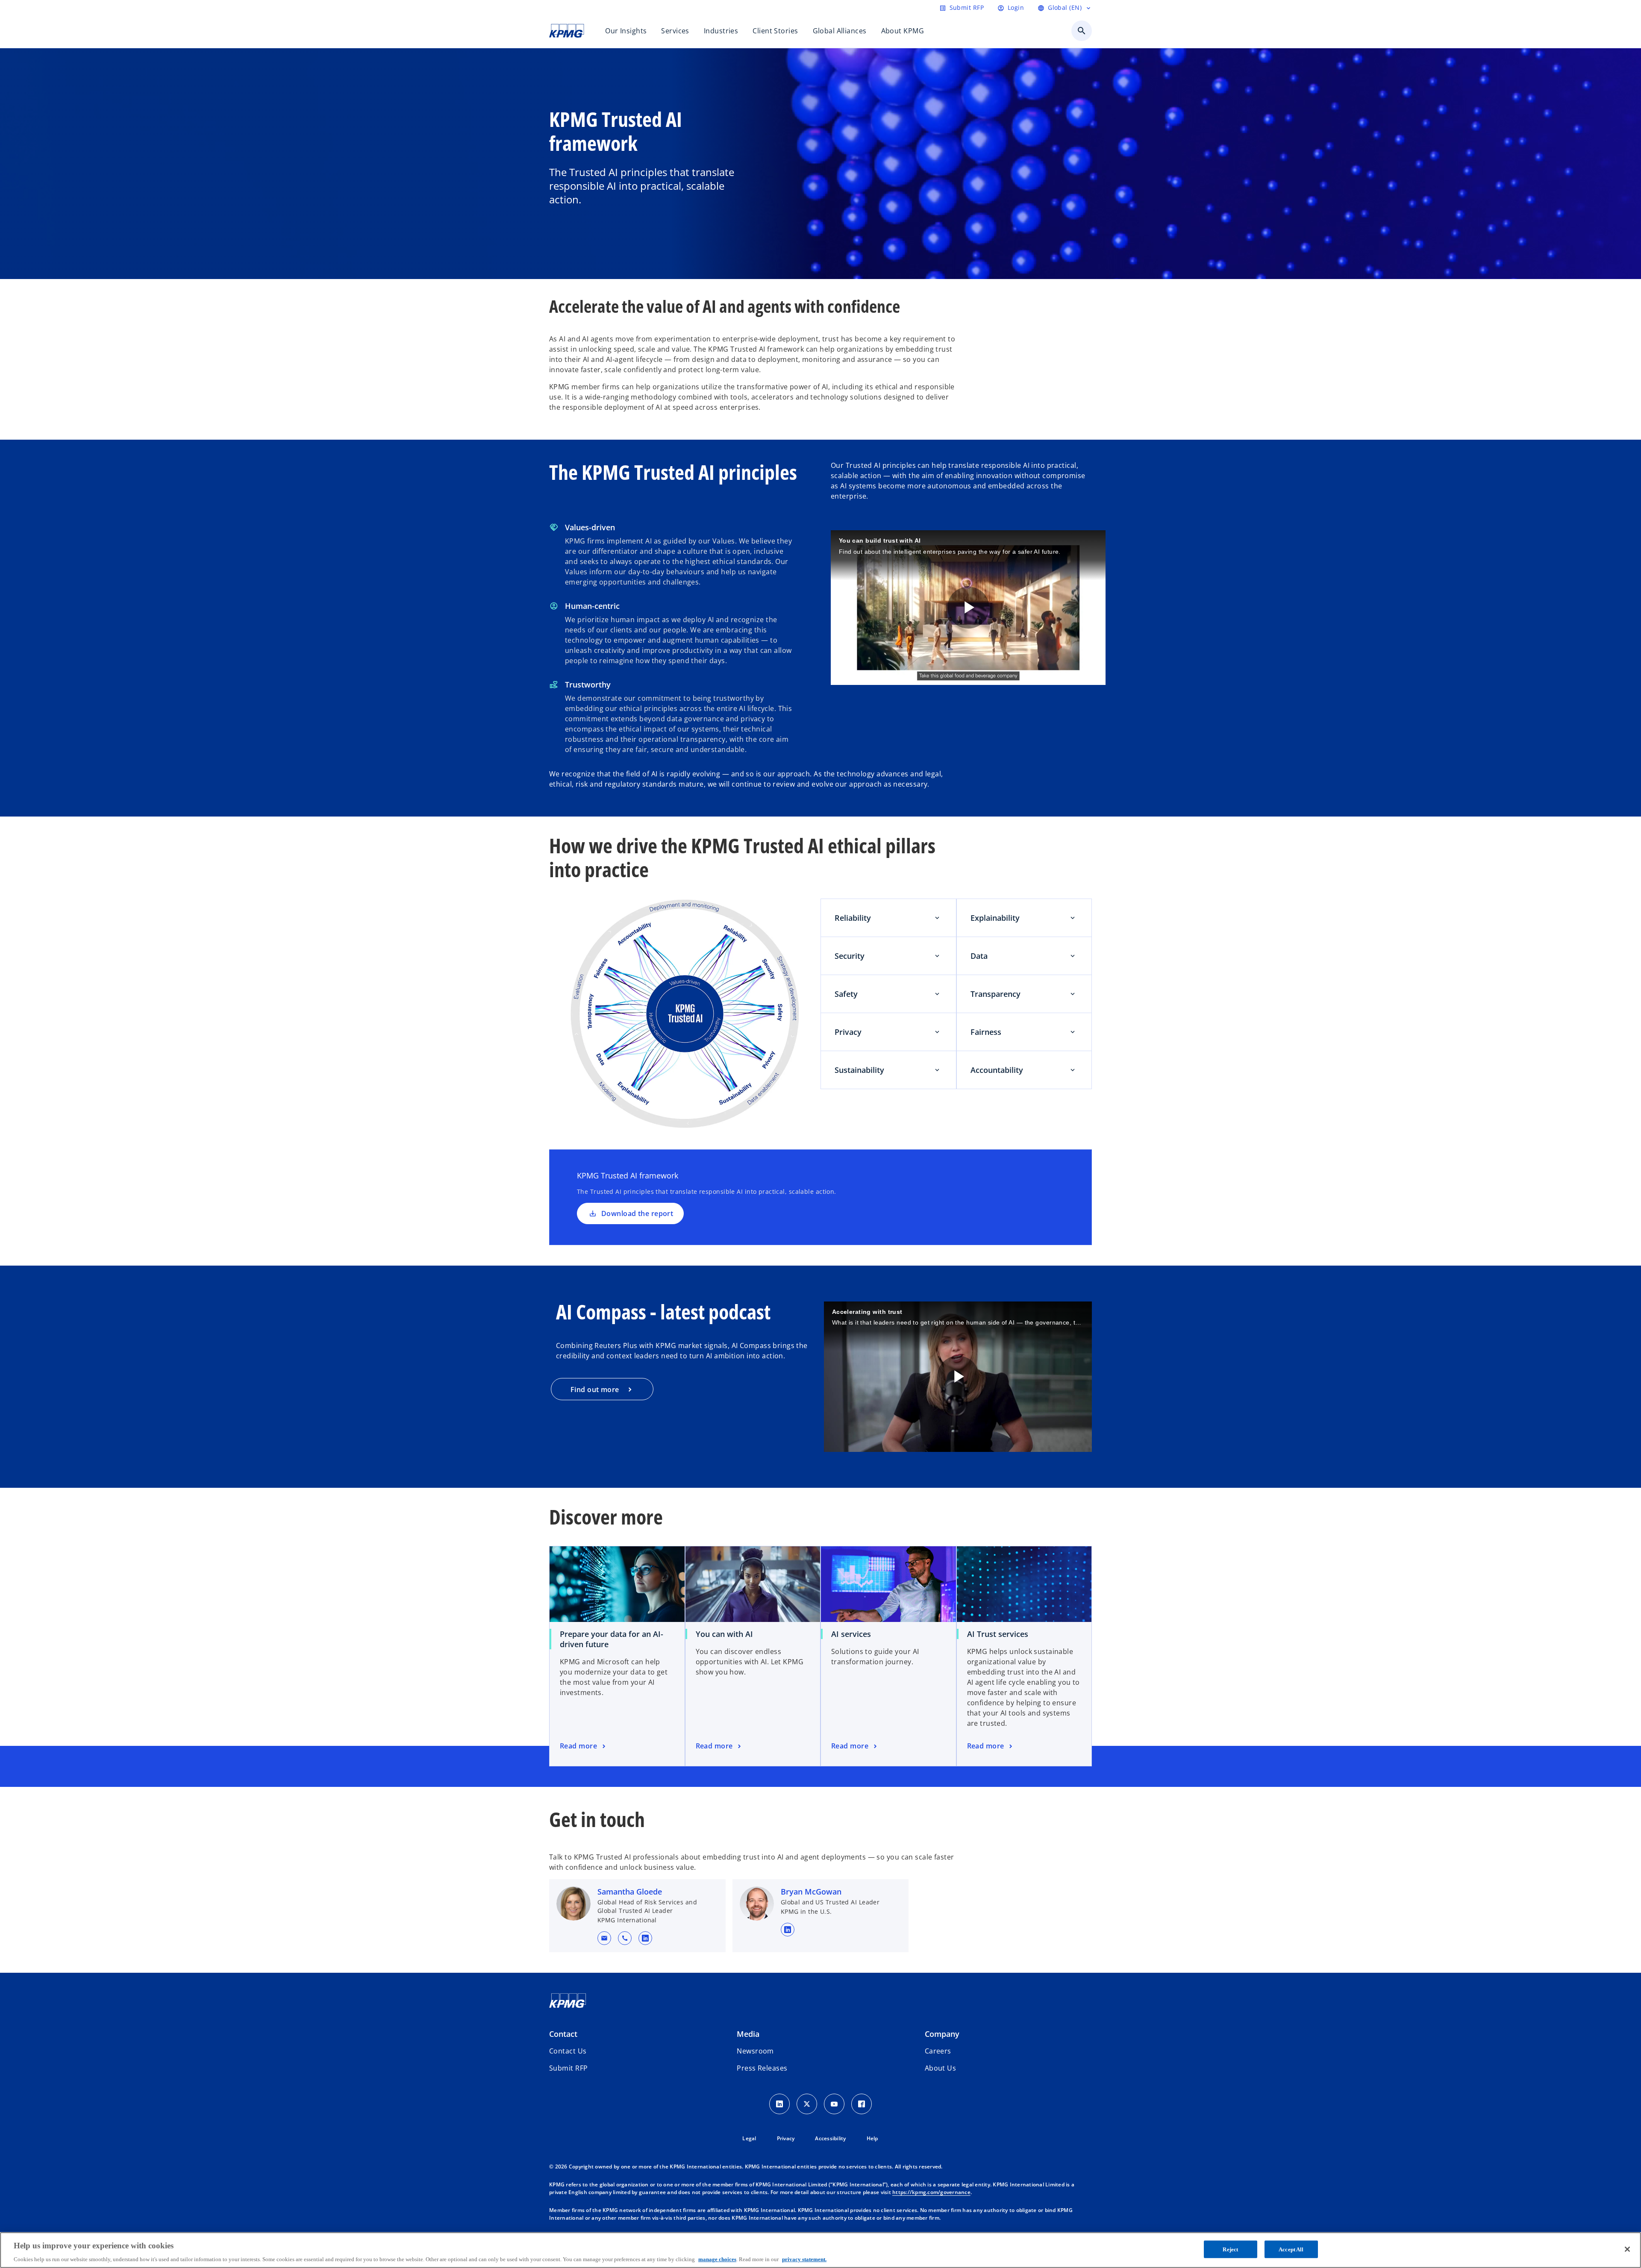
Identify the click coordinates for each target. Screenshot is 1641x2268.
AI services (851, 1634)
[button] (604, 1938)
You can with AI (724, 1634)
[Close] (1627, 2249)
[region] (820, 2250)
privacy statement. (804, 2259)
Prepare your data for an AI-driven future (612, 1639)
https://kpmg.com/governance (931, 2192)
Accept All (1291, 2249)
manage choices (717, 2259)
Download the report (637, 1213)
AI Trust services (998, 1634)
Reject (1230, 2249)
